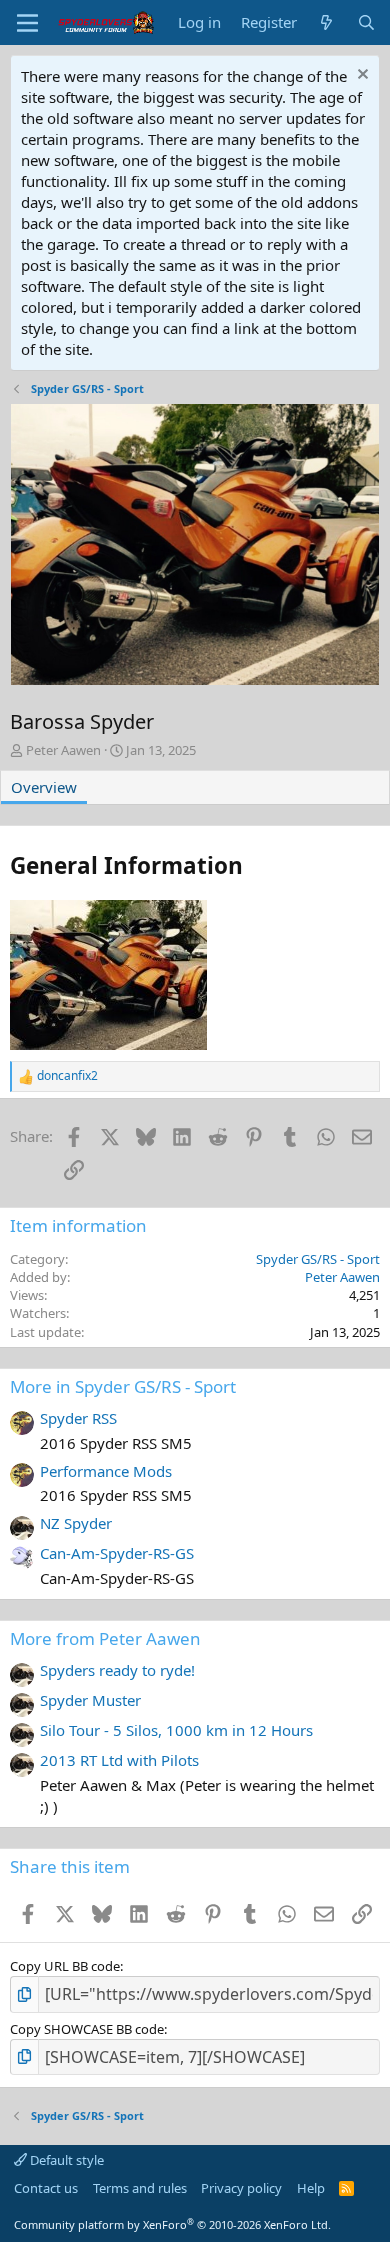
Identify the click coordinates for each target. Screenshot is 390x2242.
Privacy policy (241, 2188)
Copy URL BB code (65, 1966)
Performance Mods (106, 1471)
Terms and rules (140, 2188)
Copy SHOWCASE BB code (87, 2029)
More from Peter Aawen (105, 1638)
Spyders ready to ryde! (117, 1670)
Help (311, 2188)
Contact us (46, 2188)
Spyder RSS (78, 1418)
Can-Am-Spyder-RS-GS (117, 1553)
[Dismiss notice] (360, 76)
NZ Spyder (76, 1523)
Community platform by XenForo (172, 2224)
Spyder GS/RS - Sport (318, 1259)
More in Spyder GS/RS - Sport (123, 1386)
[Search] (366, 22)
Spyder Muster (90, 1700)
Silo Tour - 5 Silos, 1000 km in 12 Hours (176, 1730)
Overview (44, 787)
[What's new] (326, 22)
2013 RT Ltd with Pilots (119, 1760)
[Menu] (27, 23)
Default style (65, 2160)
